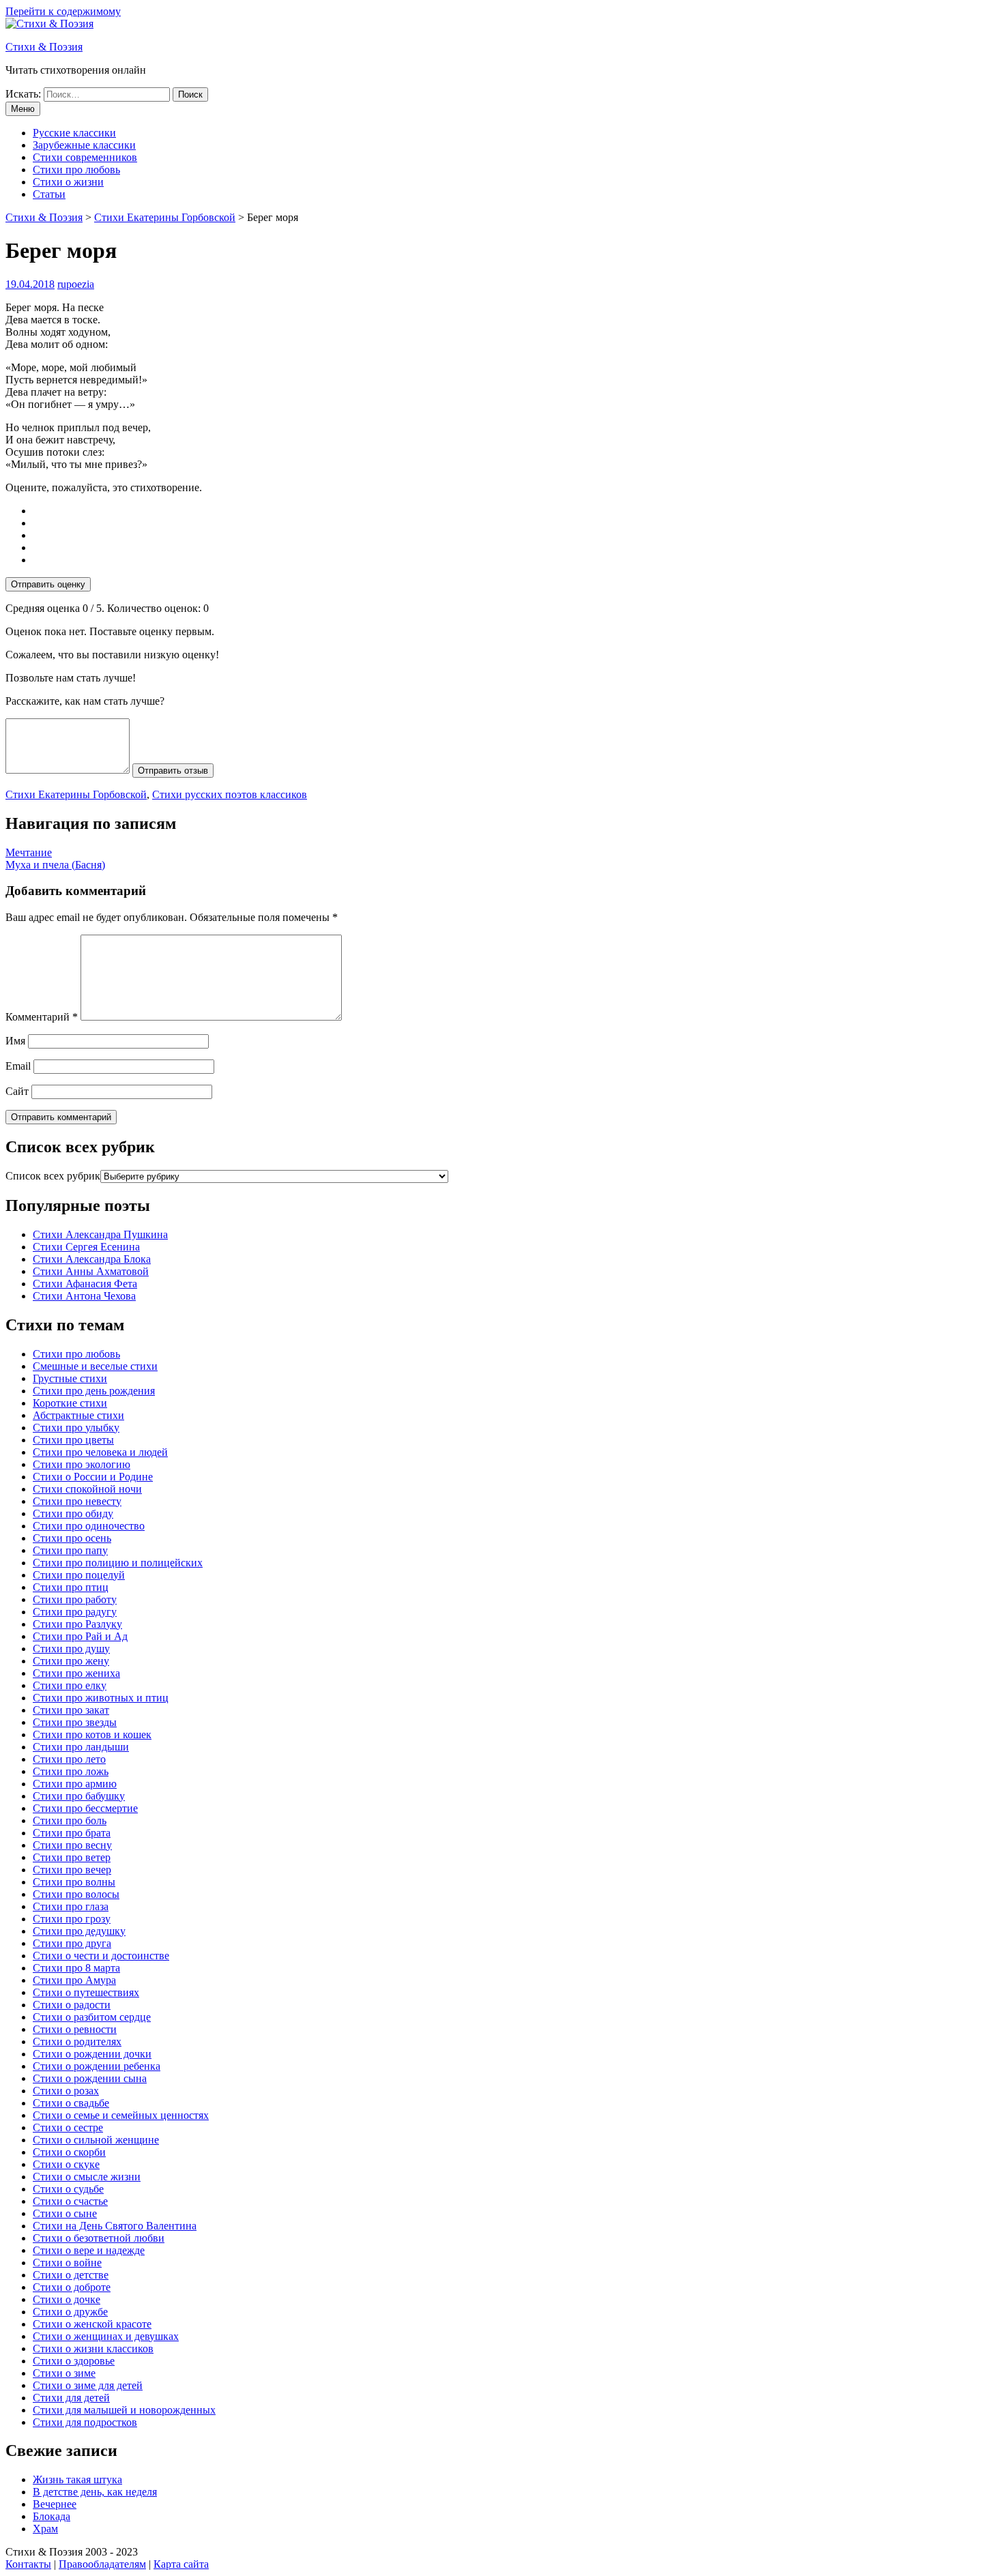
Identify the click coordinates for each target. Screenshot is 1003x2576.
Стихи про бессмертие (85, 1808)
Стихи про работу (75, 1599)
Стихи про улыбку (76, 1428)
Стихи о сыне (65, 2213)
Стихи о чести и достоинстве (101, 1956)
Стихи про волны (74, 1882)
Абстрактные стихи (78, 1415)
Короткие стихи (70, 1403)
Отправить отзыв (173, 771)
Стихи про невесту (77, 1501)
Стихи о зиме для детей (88, 2385)
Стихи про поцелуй (79, 1575)
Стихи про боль (70, 1820)
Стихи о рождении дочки (92, 2054)
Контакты (28, 2564)
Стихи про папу (70, 1550)
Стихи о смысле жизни (87, 2177)
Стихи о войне (67, 2263)
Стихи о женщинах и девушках (106, 2336)
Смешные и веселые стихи (95, 1366)
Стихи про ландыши (81, 1747)
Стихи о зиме (64, 2373)
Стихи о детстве (71, 2275)
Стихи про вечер (72, 1870)
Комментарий (42, 1017)
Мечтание (29, 852)
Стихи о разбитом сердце (92, 2017)
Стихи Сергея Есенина (86, 1247)
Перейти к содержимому (63, 11)
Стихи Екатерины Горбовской (76, 794)
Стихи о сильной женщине (96, 2140)
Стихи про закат (71, 1710)
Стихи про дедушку (79, 1931)
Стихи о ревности (75, 2029)
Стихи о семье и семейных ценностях (121, 2115)
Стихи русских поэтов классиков (230, 794)
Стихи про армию (75, 1784)
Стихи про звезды (75, 1722)
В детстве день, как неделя (95, 2492)
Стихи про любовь (76, 170)
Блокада (52, 2516)
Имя (15, 1041)
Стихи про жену (71, 1661)
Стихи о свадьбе (71, 2103)
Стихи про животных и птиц (101, 1698)
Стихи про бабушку (79, 1796)
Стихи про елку (70, 1685)
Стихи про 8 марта (76, 1968)
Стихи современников (85, 157)
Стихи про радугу (75, 1612)
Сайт (17, 1091)
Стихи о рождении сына (90, 2078)
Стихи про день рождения (94, 1391)
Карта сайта (181, 2564)
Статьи (49, 194)
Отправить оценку (48, 584)
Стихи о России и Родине (93, 1477)
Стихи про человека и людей (100, 1452)
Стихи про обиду (73, 1513)
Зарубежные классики (84, 145)
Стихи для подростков (85, 2422)
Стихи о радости (72, 2005)
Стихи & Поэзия (44, 47)
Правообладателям (102, 2564)
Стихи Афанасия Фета (85, 1284)
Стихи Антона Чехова (84, 1296)
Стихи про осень (72, 1538)
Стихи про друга (72, 1943)
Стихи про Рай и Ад (80, 1636)
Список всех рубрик (53, 1176)
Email (18, 1066)
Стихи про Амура (74, 1980)
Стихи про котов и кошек (92, 1735)
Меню (23, 109)
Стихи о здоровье (74, 2361)
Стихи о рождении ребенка (97, 2066)
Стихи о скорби (69, 2152)
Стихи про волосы (76, 1894)
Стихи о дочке (67, 2299)
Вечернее (55, 2504)
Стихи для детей (71, 2398)
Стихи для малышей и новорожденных (124, 2410)
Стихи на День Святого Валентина (115, 2226)
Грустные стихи (70, 1378)
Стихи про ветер (72, 1857)
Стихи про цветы (73, 1440)
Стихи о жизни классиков (93, 2348)
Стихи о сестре (68, 2127)
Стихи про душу (71, 1649)
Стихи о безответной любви (99, 2238)
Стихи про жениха (76, 1673)
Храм (45, 2529)
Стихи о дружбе (70, 2312)
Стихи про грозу (72, 1919)
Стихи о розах (66, 2091)
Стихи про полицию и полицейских (118, 1563)
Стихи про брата (72, 1833)
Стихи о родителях (77, 2041)
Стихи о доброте (72, 2287)
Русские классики (74, 133)
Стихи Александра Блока (92, 1259)
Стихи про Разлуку (77, 1624)
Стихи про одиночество (89, 1526)
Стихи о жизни (68, 182)
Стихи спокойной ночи (87, 1489)
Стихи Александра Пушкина (100, 1234)
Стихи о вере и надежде (89, 2250)
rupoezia (76, 284)
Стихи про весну (72, 1845)
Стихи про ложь (71, 1771)
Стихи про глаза (71, 1906)
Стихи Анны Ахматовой (91, 1271)
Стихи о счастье (70, 2201)
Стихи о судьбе (68, 2189)
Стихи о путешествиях (86, 1992)
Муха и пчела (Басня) (55, 865)
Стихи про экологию (82, 1464)
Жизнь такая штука (77, 2479)
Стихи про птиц (71, 1587)
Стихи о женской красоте (92, 2324)
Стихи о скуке (66, 2164)
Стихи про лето (69, 1759)
